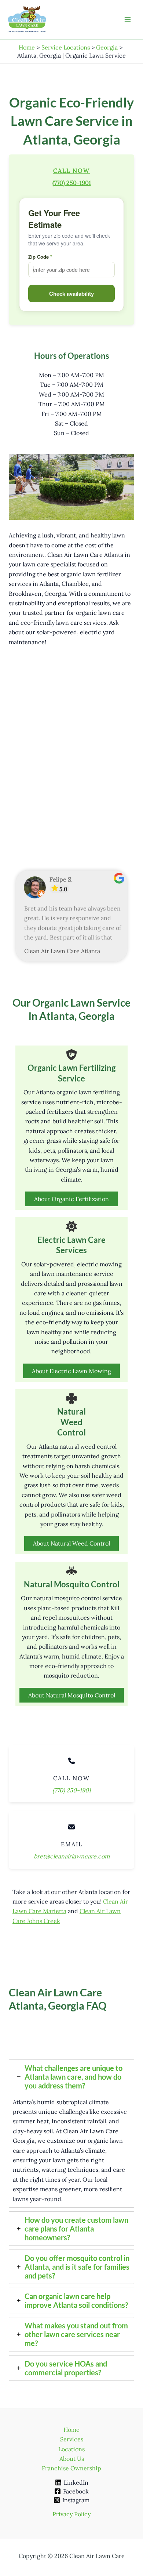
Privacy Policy (71, 2514)
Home (71, 2430)
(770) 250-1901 (72, 183)
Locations (71, 2449)
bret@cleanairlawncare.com (72, 1856)
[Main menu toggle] (128, 19)
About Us (72, 2459)
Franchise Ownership (71, 2468)
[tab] (71, 2134)
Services (72, 2439)
